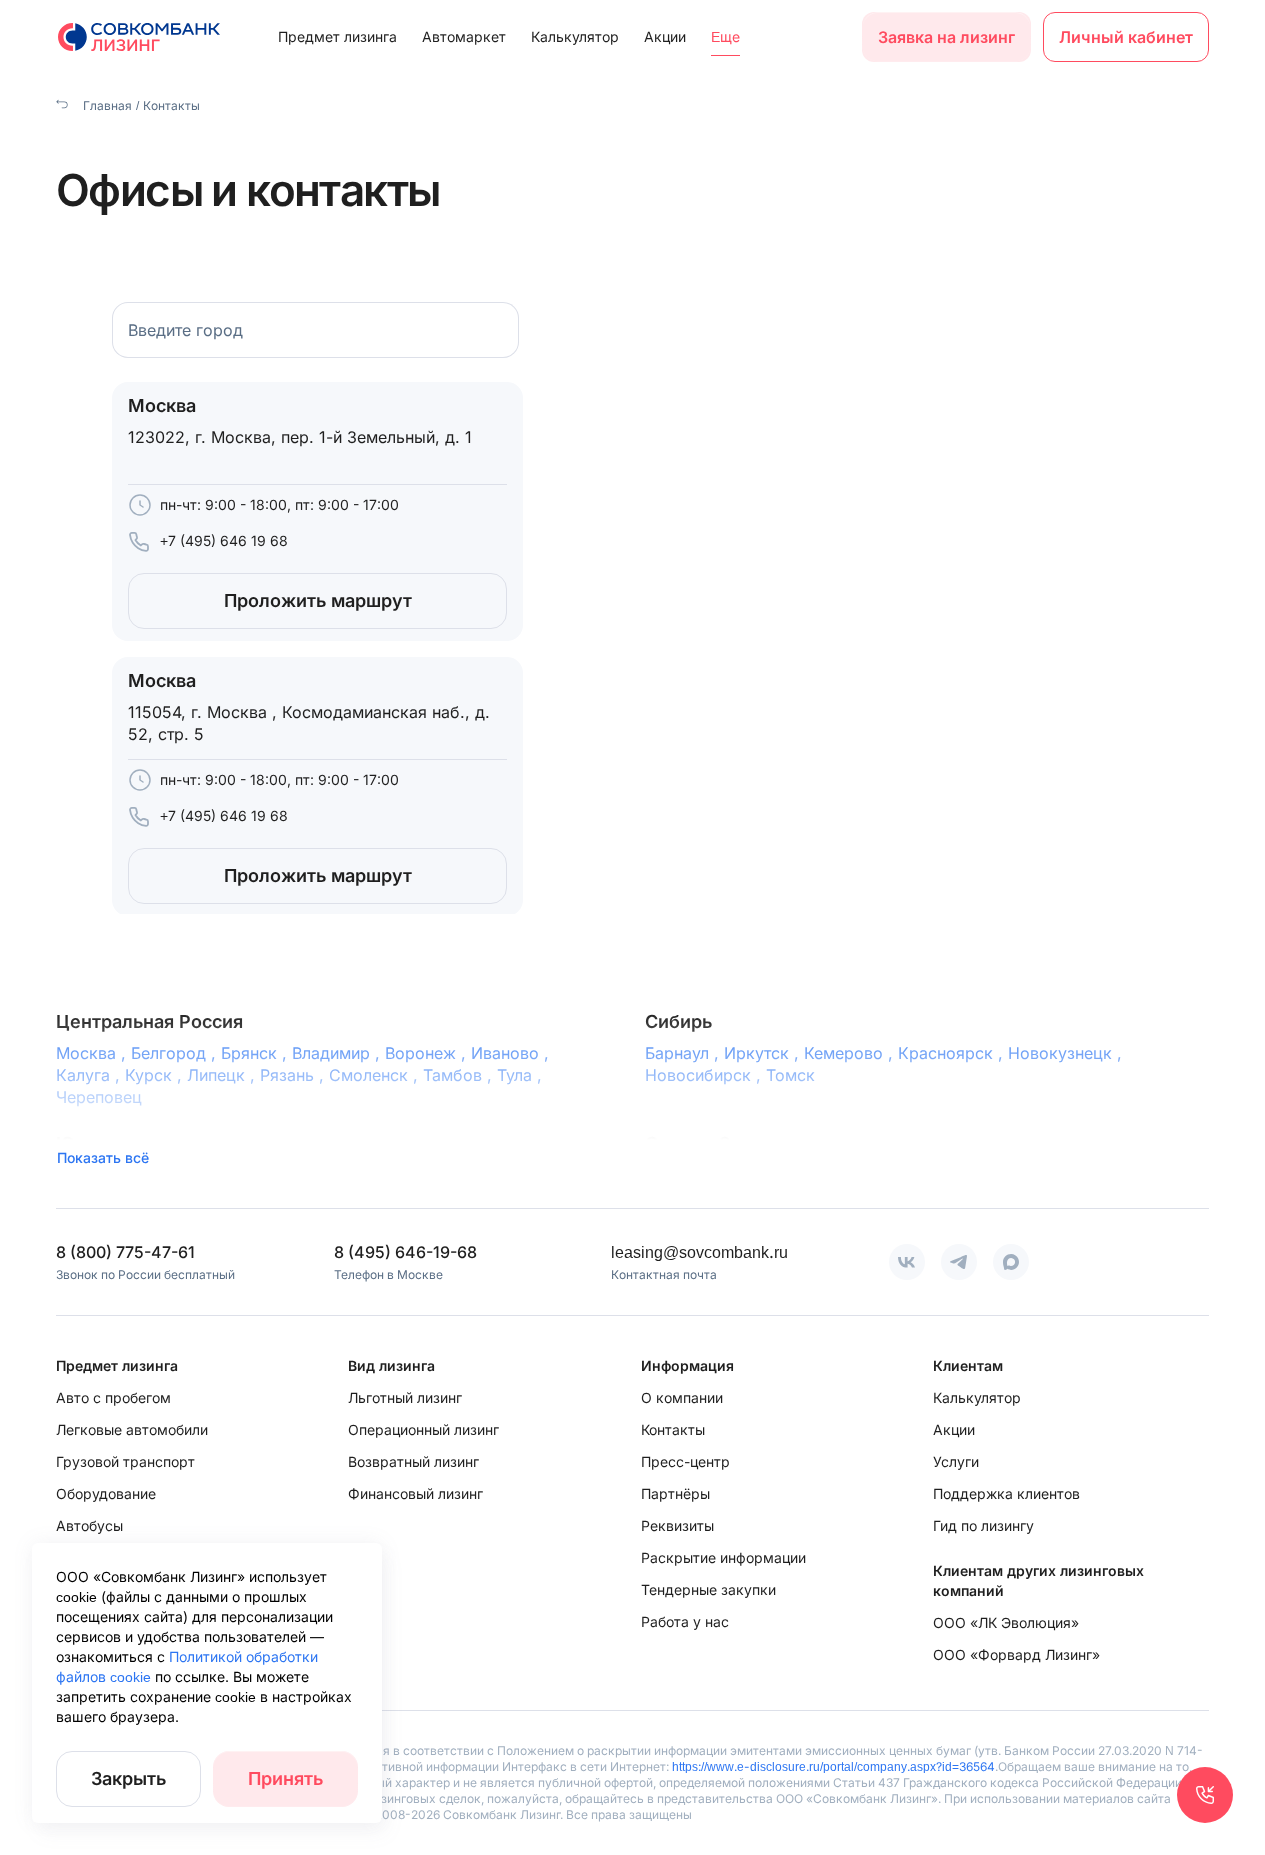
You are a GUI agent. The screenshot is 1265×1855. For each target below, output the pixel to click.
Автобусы (89, 1525)
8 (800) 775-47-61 (125, 1252)
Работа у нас (685, 1621)
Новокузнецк (1067, 1053)
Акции (665, 36)
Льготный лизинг (405, 1397)
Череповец (99, 1097)
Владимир (338, 1053)
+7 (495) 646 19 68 (224, 540)
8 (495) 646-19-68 (405, 1252)
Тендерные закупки (708, 1589)
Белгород (176, 1053)
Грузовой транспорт (125, 1461)
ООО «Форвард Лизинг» (1016, 1654)
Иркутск (764, 1053)
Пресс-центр (685, 1461)
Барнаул (684, 1053)
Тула (522, 1075)
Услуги (956, 1461)
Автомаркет (464, 36)
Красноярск (953, 1053)
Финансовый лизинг (415, 1493)
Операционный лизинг (423, 1429)
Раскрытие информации (723, 1557)
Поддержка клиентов (1006, 1493)
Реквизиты (677, 1525)
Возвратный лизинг (413, 1461)
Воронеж (428, 1053)
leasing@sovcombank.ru (699, 1252)
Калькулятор (575, 36)
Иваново (512, 1053)
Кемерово (851, 1053)
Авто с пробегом (113, 1397)
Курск (156, 1075)
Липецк (223, 1075)
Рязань (294, 1075)
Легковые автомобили (132, 1429)
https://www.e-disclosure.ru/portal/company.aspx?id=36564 (833, 1766)
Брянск (256, 1053)
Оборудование (106, 1493)
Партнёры (675, 1493)
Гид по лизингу (983, 1525)
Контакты (673, 1429)
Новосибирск (705, 1075)
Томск (790, 1075)
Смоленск (376, 1075)
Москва (93, 1053)
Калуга (90, 1075)
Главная (106, 105)
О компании (682, 1397)
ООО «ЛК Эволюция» (1006, 1622)
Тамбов (460, 1075)
